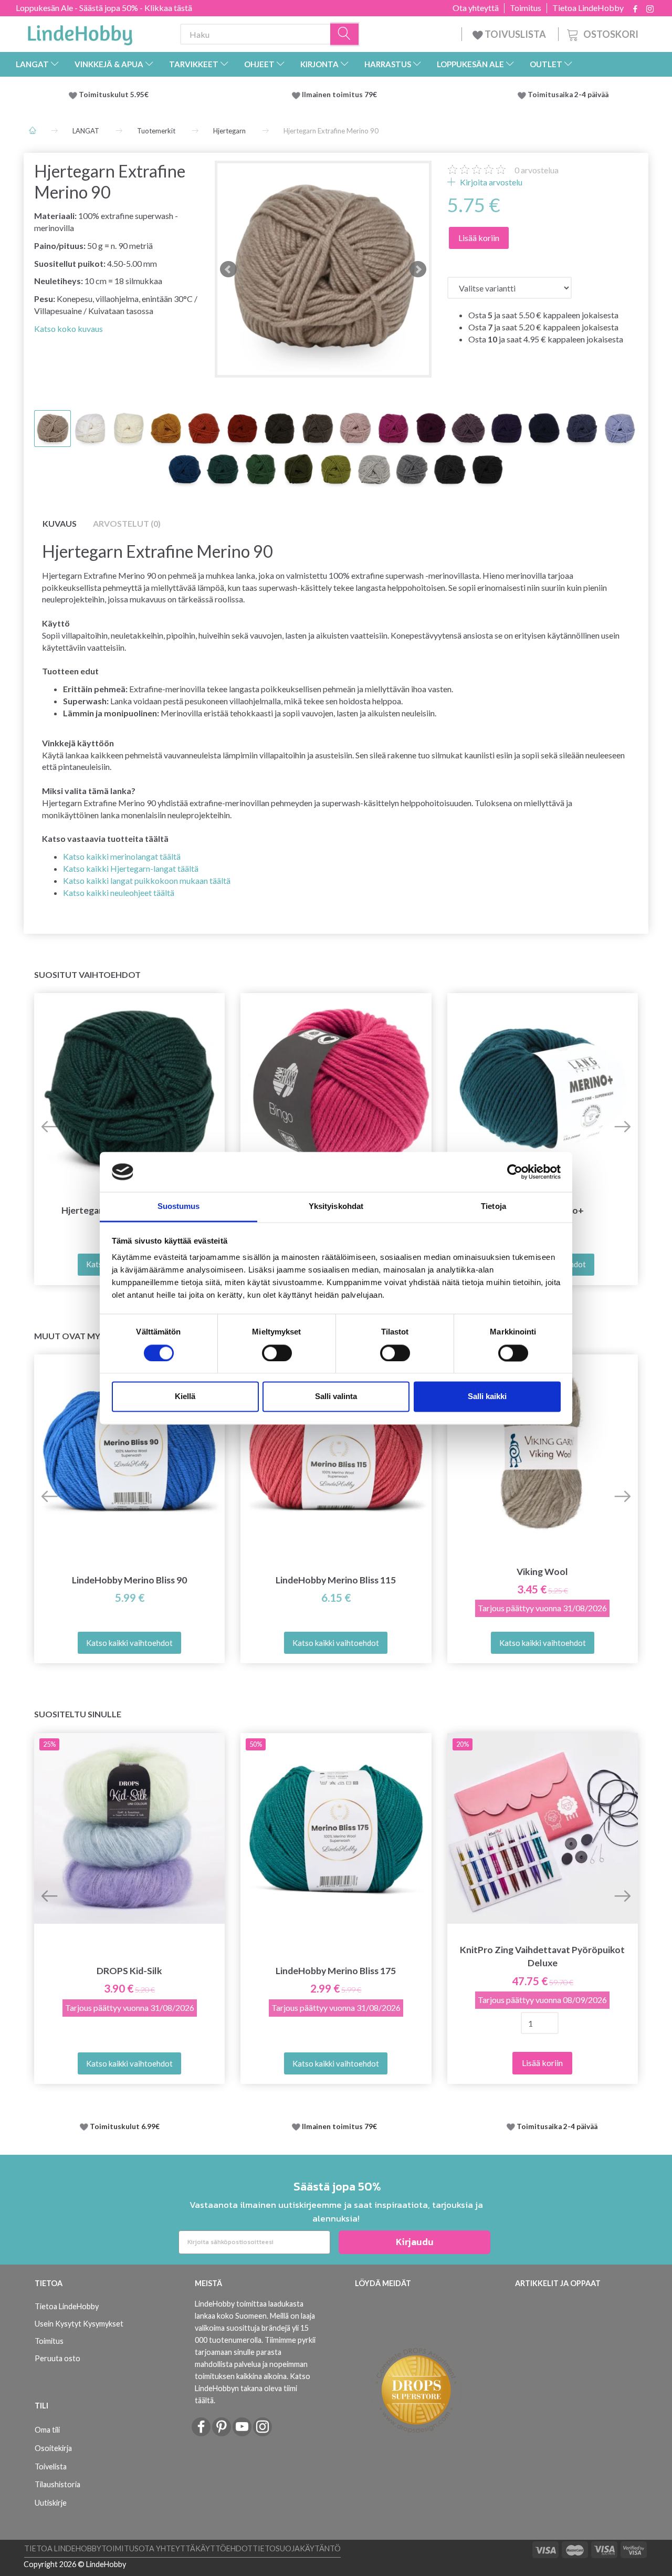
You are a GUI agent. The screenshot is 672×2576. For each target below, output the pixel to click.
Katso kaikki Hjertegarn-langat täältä (131, 868)
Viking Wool (542, 1572)
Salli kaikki (487, 1397)
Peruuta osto (57, 2358)
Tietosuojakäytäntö (297, 2548)
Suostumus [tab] (179, 1207)
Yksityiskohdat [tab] (336, 1207)
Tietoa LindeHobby (588, 8)
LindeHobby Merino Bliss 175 (336, 1971)
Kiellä (185, 1397)
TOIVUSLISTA (515, 34)
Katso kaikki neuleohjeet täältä (119, 893)
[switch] (277, 1353)
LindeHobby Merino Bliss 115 (336, 1580)
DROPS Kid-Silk (129, 1971)
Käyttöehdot (224, 2548)
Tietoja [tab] (493, 1207)
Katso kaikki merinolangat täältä (122, 856)
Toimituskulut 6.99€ (125, 2126)
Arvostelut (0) (127, 523)
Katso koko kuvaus (69, 328)
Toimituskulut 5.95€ (114, 95)
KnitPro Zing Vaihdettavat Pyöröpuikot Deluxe (542, 1956)
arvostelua (537, 170)
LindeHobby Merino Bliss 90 (129, 1580)
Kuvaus (60, 523)
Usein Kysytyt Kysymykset (79, 2324)
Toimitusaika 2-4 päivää (568, 95)
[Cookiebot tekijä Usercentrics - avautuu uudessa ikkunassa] (515, 1172)
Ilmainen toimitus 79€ (341, 95)
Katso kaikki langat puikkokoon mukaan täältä (147, 880)
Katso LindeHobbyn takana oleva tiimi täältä (253, 2388)
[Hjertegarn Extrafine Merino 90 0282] (323, 269)
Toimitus (526, 8)
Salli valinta (336, 1397)
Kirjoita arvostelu (490, 182)
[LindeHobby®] (80, 32)
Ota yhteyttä (476, 8)
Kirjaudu (415, 2242)
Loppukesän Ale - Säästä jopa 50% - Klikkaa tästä (104, 8)
